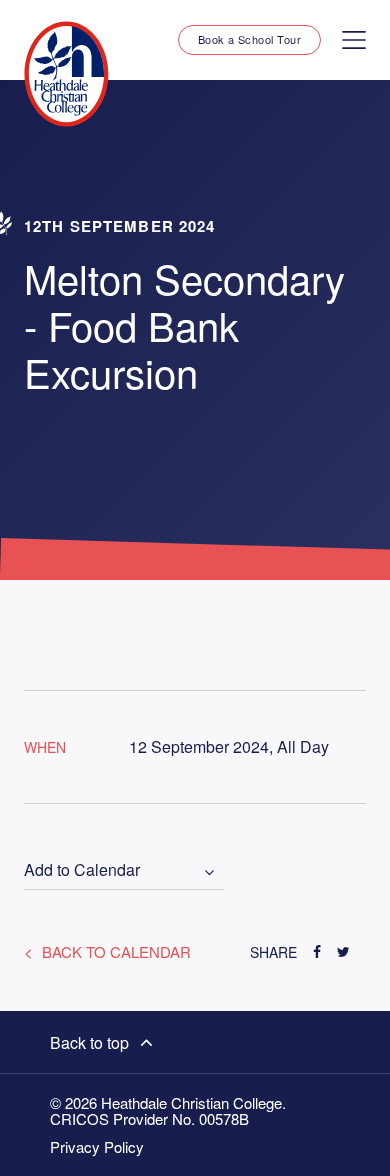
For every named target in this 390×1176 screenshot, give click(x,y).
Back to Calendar (114, 951)
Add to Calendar (82, 870)
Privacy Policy (97, 1147)
